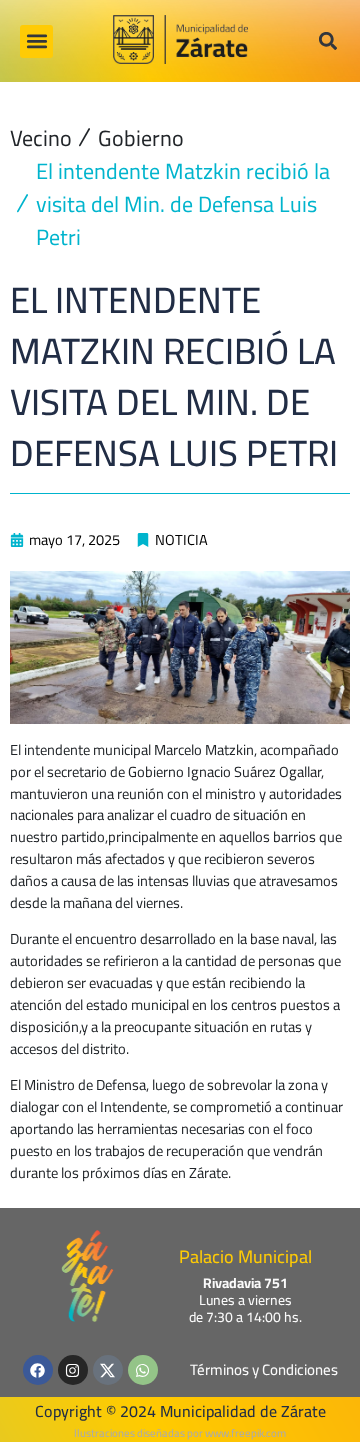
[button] (36, 41)
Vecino (41, 138)
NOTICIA (181, 539)
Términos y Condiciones (264, 1369)
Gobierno (141, 138)
